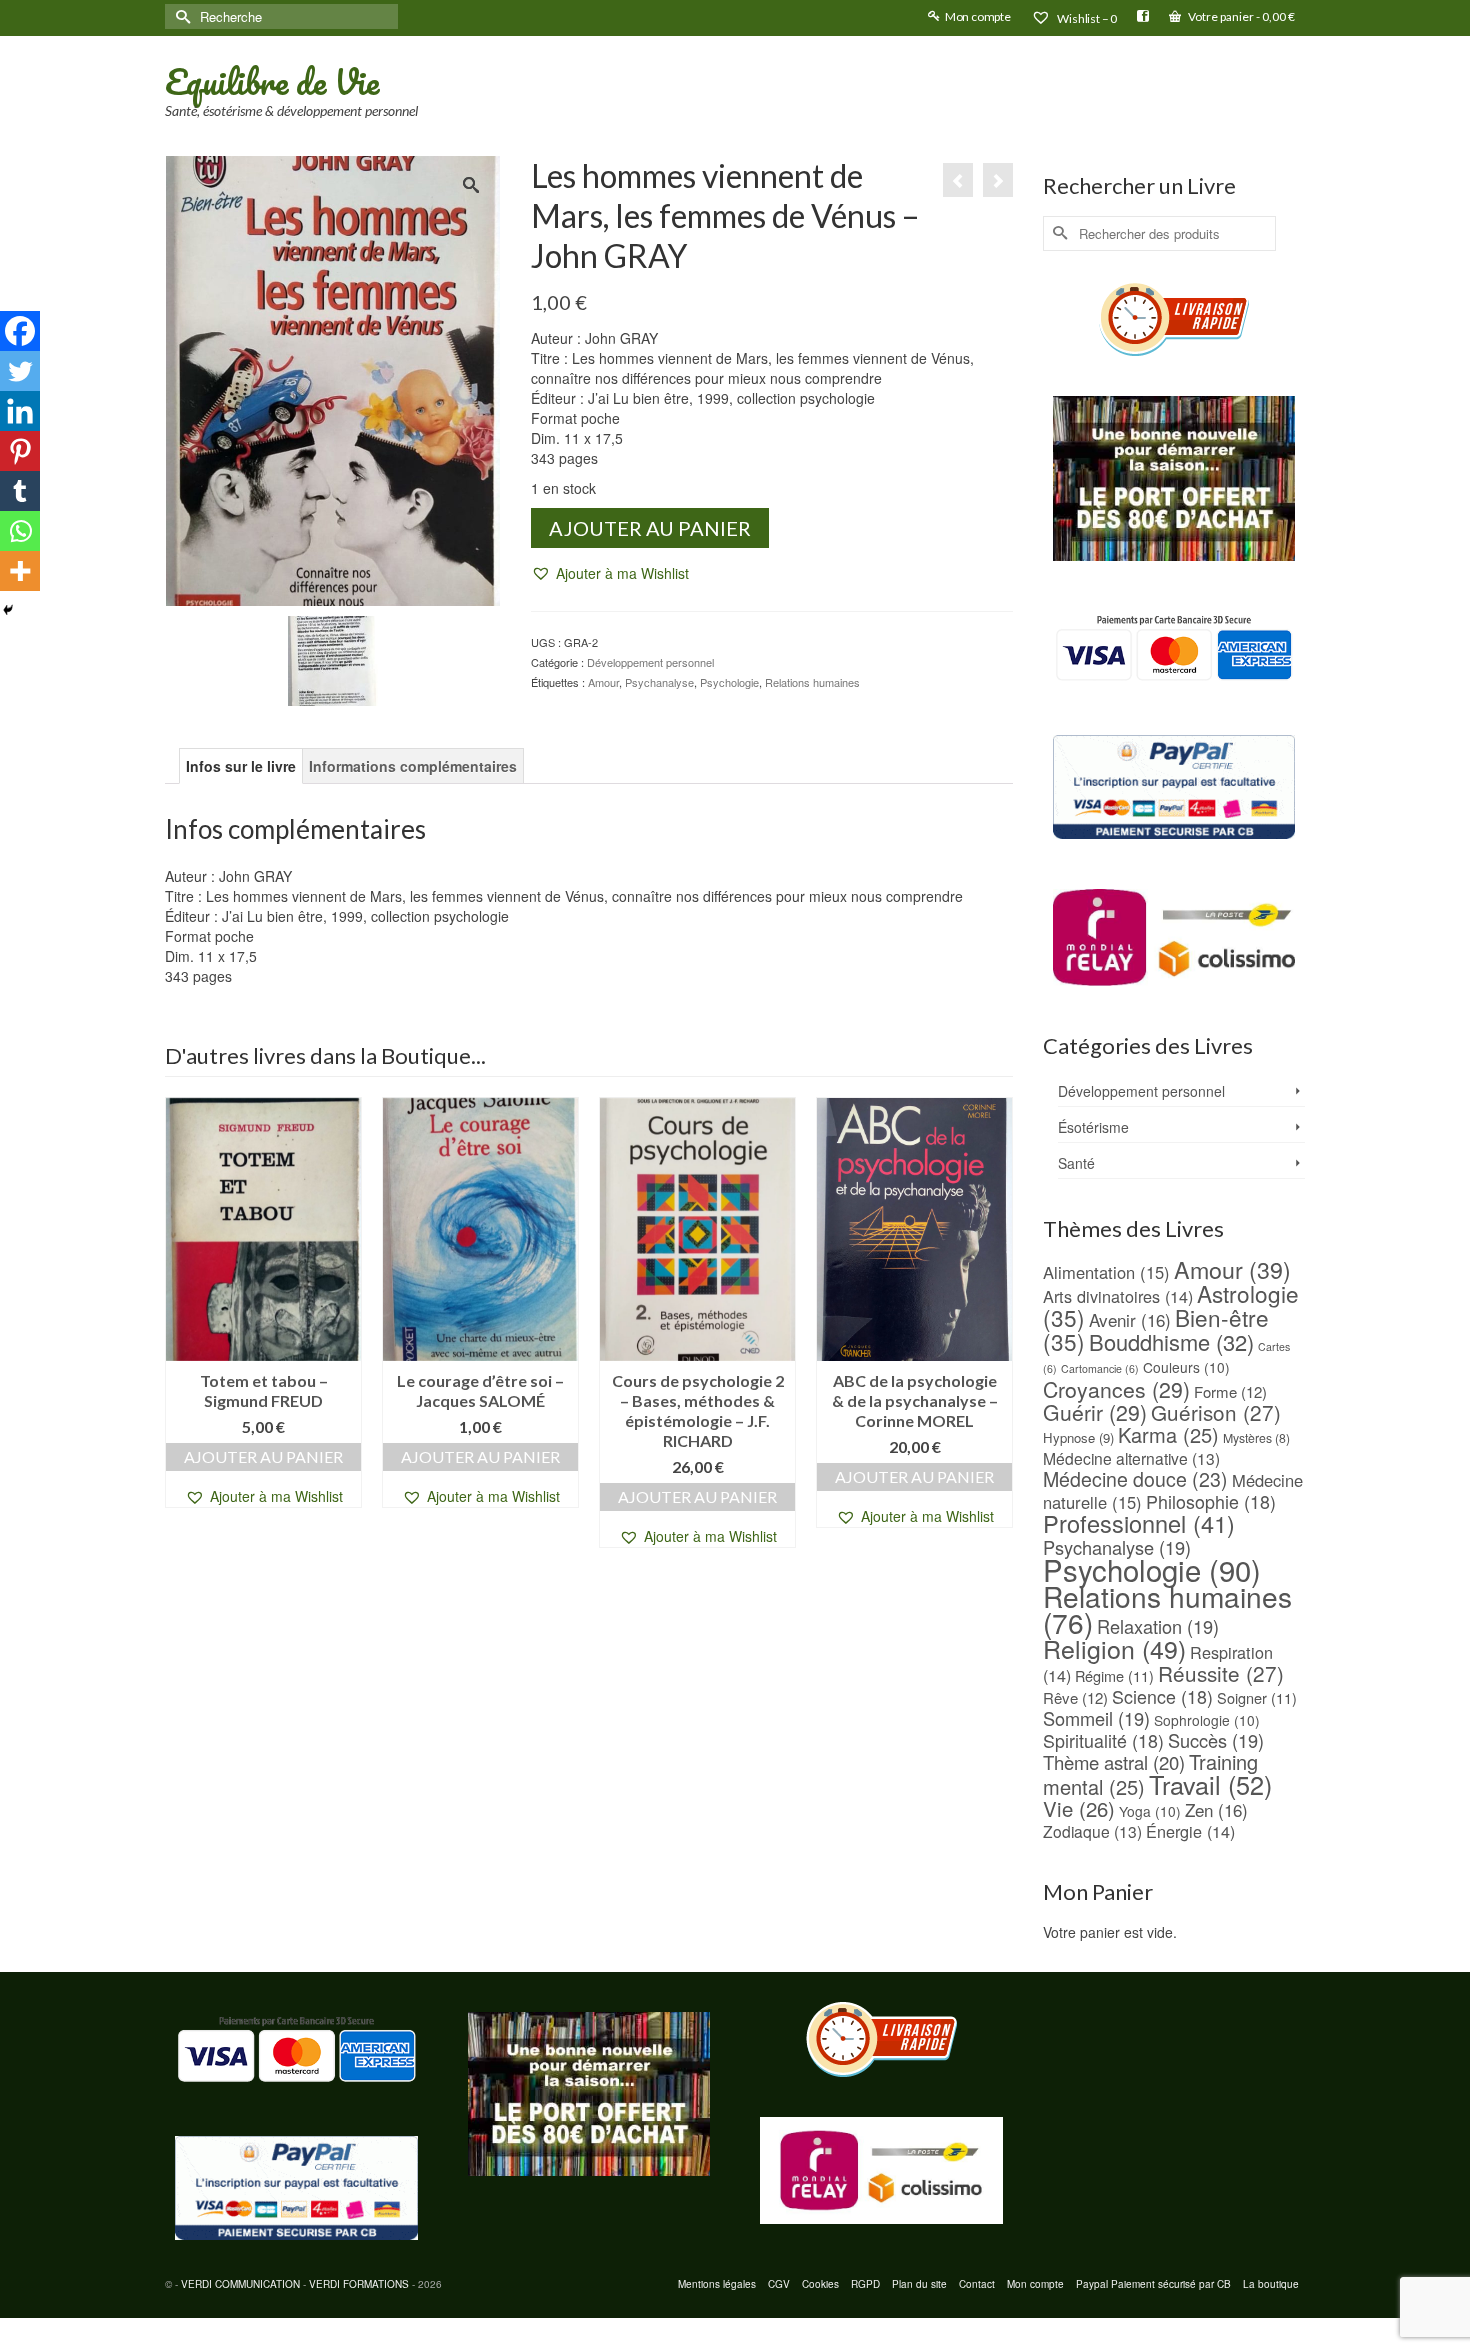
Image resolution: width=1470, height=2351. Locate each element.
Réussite (1221, 1673)
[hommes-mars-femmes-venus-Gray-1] (333, 658)
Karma (1168, 1434)
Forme (1230, 1391)
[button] (610, 573)
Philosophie (1211, 1501)
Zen (1216, 1809)
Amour (603, 682)
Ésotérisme (1093, 1127)
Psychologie (729, 682)
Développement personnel (650, 662)
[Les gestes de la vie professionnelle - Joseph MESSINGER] (958, 180)
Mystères (1256, 1438)
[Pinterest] (20, 451)
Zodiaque (1092, 1831)
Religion (1114, 1648)
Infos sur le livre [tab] (241, 766)
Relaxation (1158, 1626)
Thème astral (1114, 1762)
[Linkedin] (20, 411)
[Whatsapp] (20, 531)
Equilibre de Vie (272, 81)
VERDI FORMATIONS (359, 2284)
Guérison (1216, 1412)
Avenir (1130, 1319)
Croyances (1116, 1389)
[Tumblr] (20, 491)
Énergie (1190, 1831)
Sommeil (1096, 1718)
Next (995, 1322)
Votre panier (1240, 16)
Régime (1114, 1675)
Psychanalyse (659, 682)
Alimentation (1106, 1272)
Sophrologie (1207, 1720)
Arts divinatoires (1118, 1296)
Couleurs (1186, 1367)
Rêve (1075, 1697)
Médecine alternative (1131, 1458)
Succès (1216, 1740)
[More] (20, 571)
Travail (1210, 1784)
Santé (1076, 1163)
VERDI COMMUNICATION (240, 2284)
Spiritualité (1103, 1740)
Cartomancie (1100, 1368)
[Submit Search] (180, 16)
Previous (182, 1322)
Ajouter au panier (650, 528)
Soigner (1257, 1697)
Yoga (1150, 1811)
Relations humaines (812, 682)
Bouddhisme (1171, 1341)
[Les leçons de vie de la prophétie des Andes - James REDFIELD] (998, 180)
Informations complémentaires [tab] (413, 766)
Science (1162, 1696)
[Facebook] (20, 331)
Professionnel (1139, 1523)
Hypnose (1078, 1437)
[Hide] (8, 610)
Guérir (1095, 1412)
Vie (1079, 1808)
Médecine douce (1135, 1479)
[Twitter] (20, 371)
